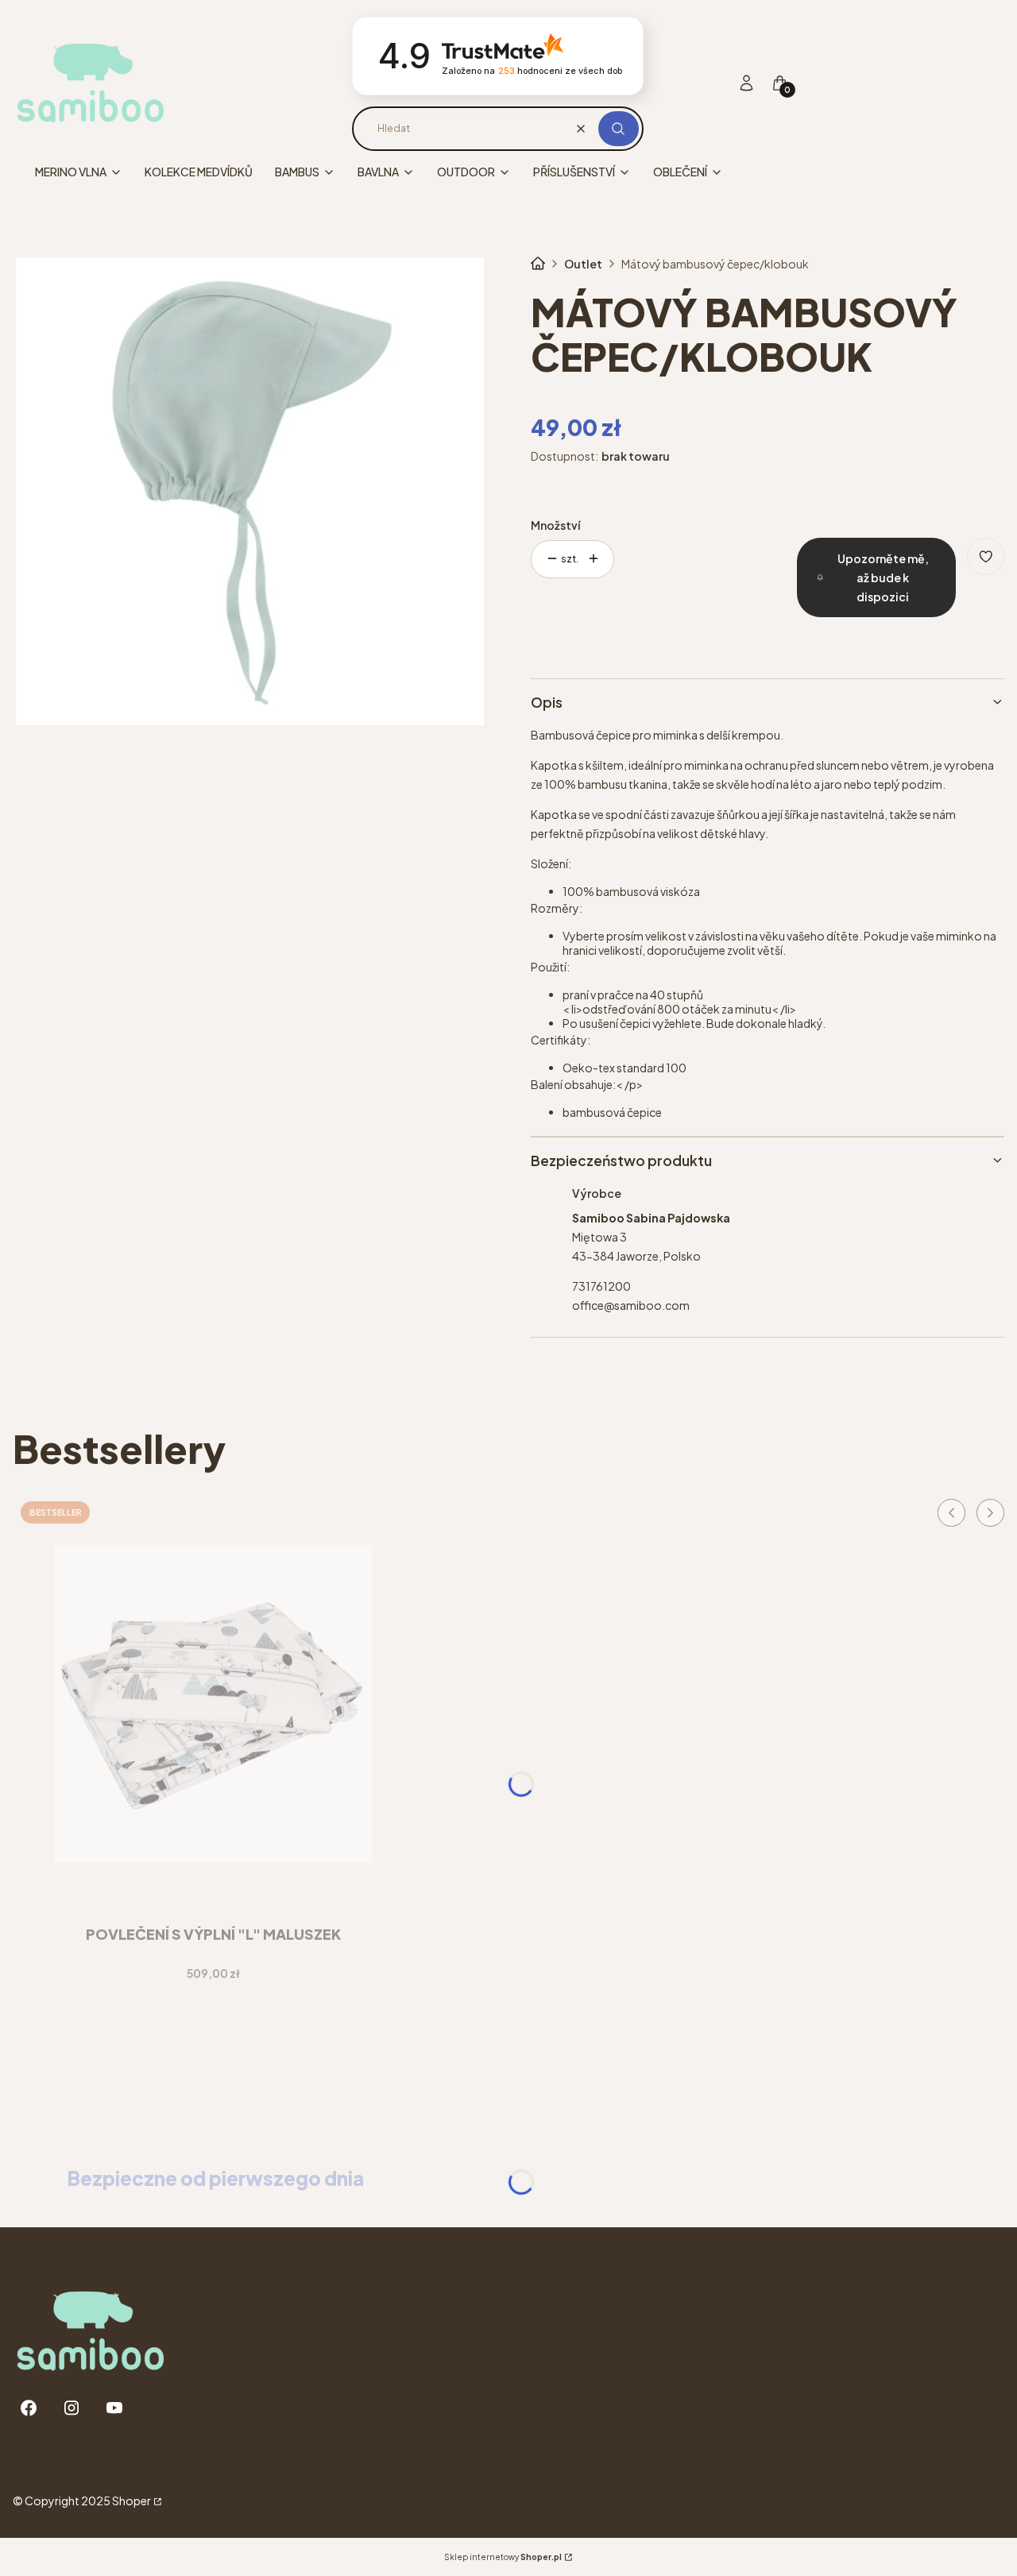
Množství (555, 525)
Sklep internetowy (503, 2557)
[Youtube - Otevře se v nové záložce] (114, 2408)
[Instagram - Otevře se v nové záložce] (72, 2408)
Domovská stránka (538, 264)
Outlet (583, 264)
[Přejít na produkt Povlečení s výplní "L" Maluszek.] (213, 1704)
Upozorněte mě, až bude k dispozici (883, 577)
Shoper (131, 2501)
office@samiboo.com (631, 1305)
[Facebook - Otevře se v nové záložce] (29, 2408)
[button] (619, 129)
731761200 (601, 1286)
